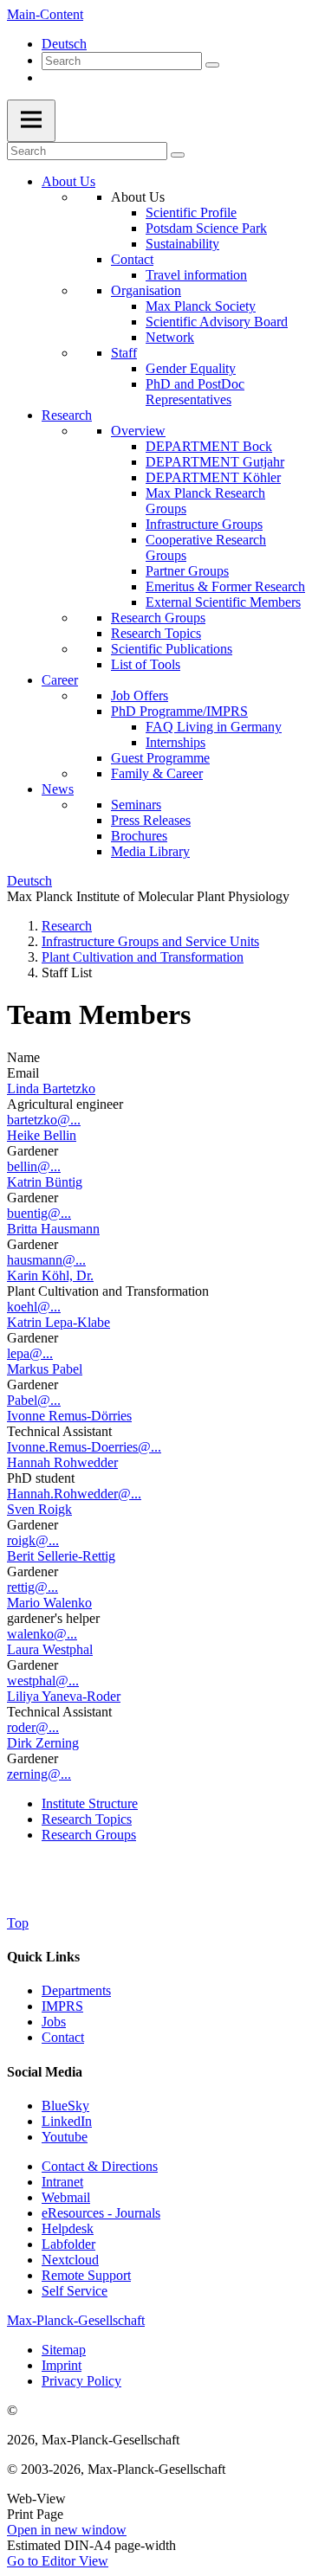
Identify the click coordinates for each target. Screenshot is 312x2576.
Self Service (75, 2291)
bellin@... (34, 1166)
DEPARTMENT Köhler (213, 477)
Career (60, 680)
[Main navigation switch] (31, 121)
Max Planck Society (201, 306)
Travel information (196, 275)
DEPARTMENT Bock (209, 446)
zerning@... (39, 1774)
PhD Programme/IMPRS (179, 711)
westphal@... (43, 1681)
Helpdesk (68, 2228)
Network (170, 337)
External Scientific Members (223, 602)
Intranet (62, 2182)
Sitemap (64, 2350)
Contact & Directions (100, 2166)
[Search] (212, 65)
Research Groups (158, 618)
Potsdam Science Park (206, 228)
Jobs (54, 2022)
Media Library (150, 851)
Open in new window (67, 2530)
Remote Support (86, 2275)
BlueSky (65, 2106)
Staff (124, 353)
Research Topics (156, 633)
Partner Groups (187, 571)
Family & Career (157, 773)
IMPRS (62, 2006)
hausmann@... (46, 1260)
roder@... (33, 1727)
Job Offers (140, 696)
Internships (175, 742)
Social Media (45, 2072)
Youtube (65, 2137)
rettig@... (32, 1587)
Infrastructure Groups (204, 524)
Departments (76, 1990)
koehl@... (34, 1307)
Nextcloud (70, 2260)
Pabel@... (34, 1400)
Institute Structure (90, 1803)
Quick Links (43, 1957)
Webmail (66, 2197)
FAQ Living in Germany (214, 727)
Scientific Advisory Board (217, 322)
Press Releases (151, 820)
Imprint (62, 2365)
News (58, 789)
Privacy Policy (81, 2381)
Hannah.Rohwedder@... (74, 1494)
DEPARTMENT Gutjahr (215, 462)
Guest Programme (160, 758)
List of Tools (146, 664)
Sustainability (182, 244)
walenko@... (42, 1634)
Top (18, 1923)
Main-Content (45, 14)
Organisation (146, 290)
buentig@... (39, 1213)
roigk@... (33, 1540)
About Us (68, 181)
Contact (132, 259)
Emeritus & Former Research (225, 586)
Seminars (136, 805)
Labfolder (68, 2244)
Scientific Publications (172, 649)
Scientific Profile (191, 213)
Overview (138, 431)
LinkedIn (67, 2121)
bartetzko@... (44, 1120)
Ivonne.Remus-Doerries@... (84, 1447)
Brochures (139, 836)
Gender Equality (191, 368)
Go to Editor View (58, 2561)
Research (67, 415)
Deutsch (64, 44)
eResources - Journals (101, 2213)
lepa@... (30, 1353)
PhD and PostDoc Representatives (195, 392)
